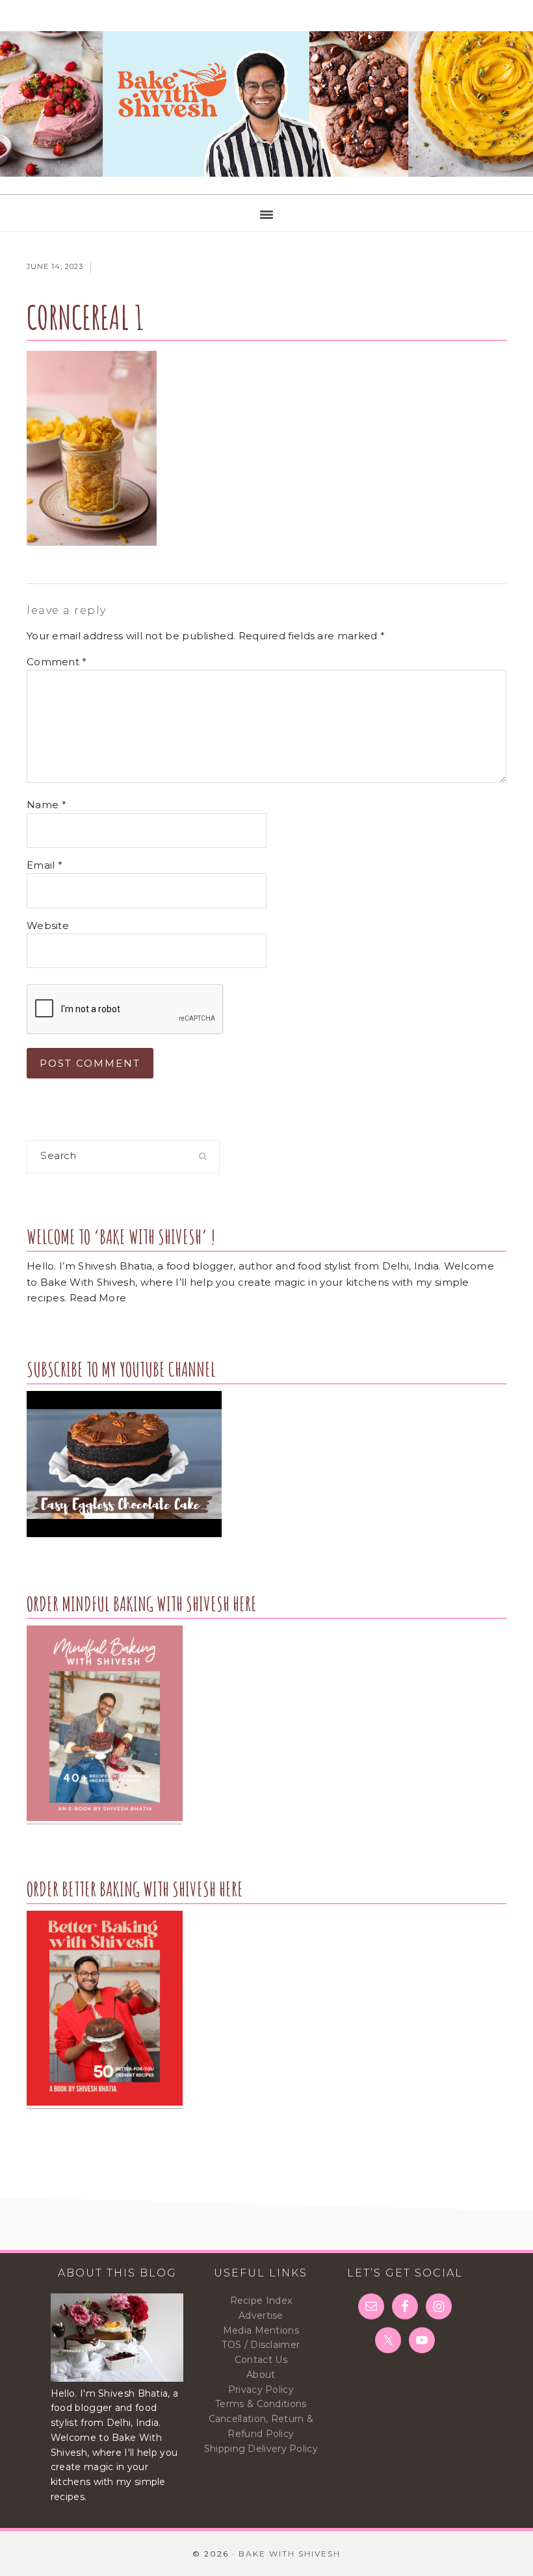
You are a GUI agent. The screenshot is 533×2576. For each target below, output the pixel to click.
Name (46, 805)
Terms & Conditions (261, 2404)
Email (45, 865)
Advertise (261, 2315)
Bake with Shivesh (266, 104)
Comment (57, 662)
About (261, 2375)
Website (48, 925)
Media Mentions (261, 2330)
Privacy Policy (261, 2390)
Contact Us (261, 2360)
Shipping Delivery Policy (261, 2449)
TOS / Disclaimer (261, 2345)
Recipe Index (261, 2301)
